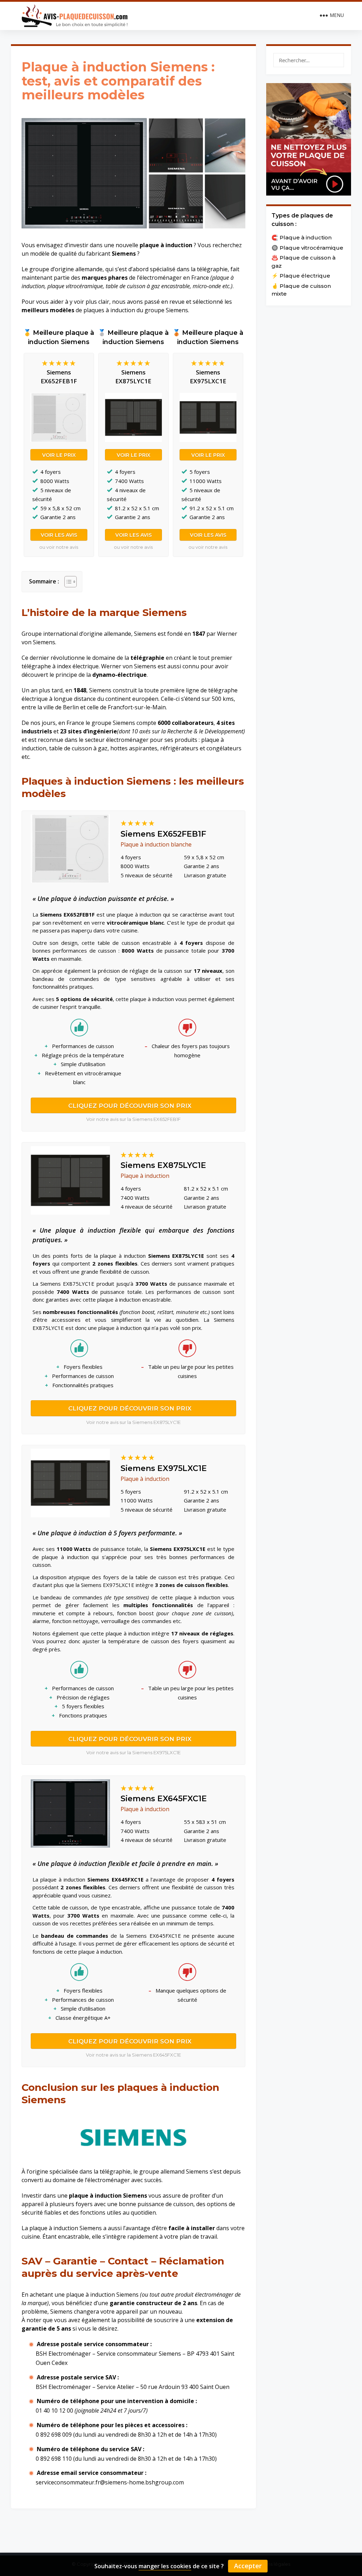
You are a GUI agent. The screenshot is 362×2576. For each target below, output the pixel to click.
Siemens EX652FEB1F (163, 834)
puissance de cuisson (165, 2204)
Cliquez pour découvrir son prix (130, 1106)
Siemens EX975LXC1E (164, 1468)
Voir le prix (59, 455)
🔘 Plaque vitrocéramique (307, 248)
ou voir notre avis (59, 547)
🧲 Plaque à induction (302, 237)
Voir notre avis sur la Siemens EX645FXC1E (133, 2055)
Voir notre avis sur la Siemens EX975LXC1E (133, 1752)
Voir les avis (59, 535)
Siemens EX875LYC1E (163, 1165)
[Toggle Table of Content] (67, 582)
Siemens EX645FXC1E (164, 1799)
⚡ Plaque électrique (301, 276)
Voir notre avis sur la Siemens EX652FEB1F (133, 1119)
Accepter (248, 2566)
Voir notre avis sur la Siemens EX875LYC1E (133, 1422)
